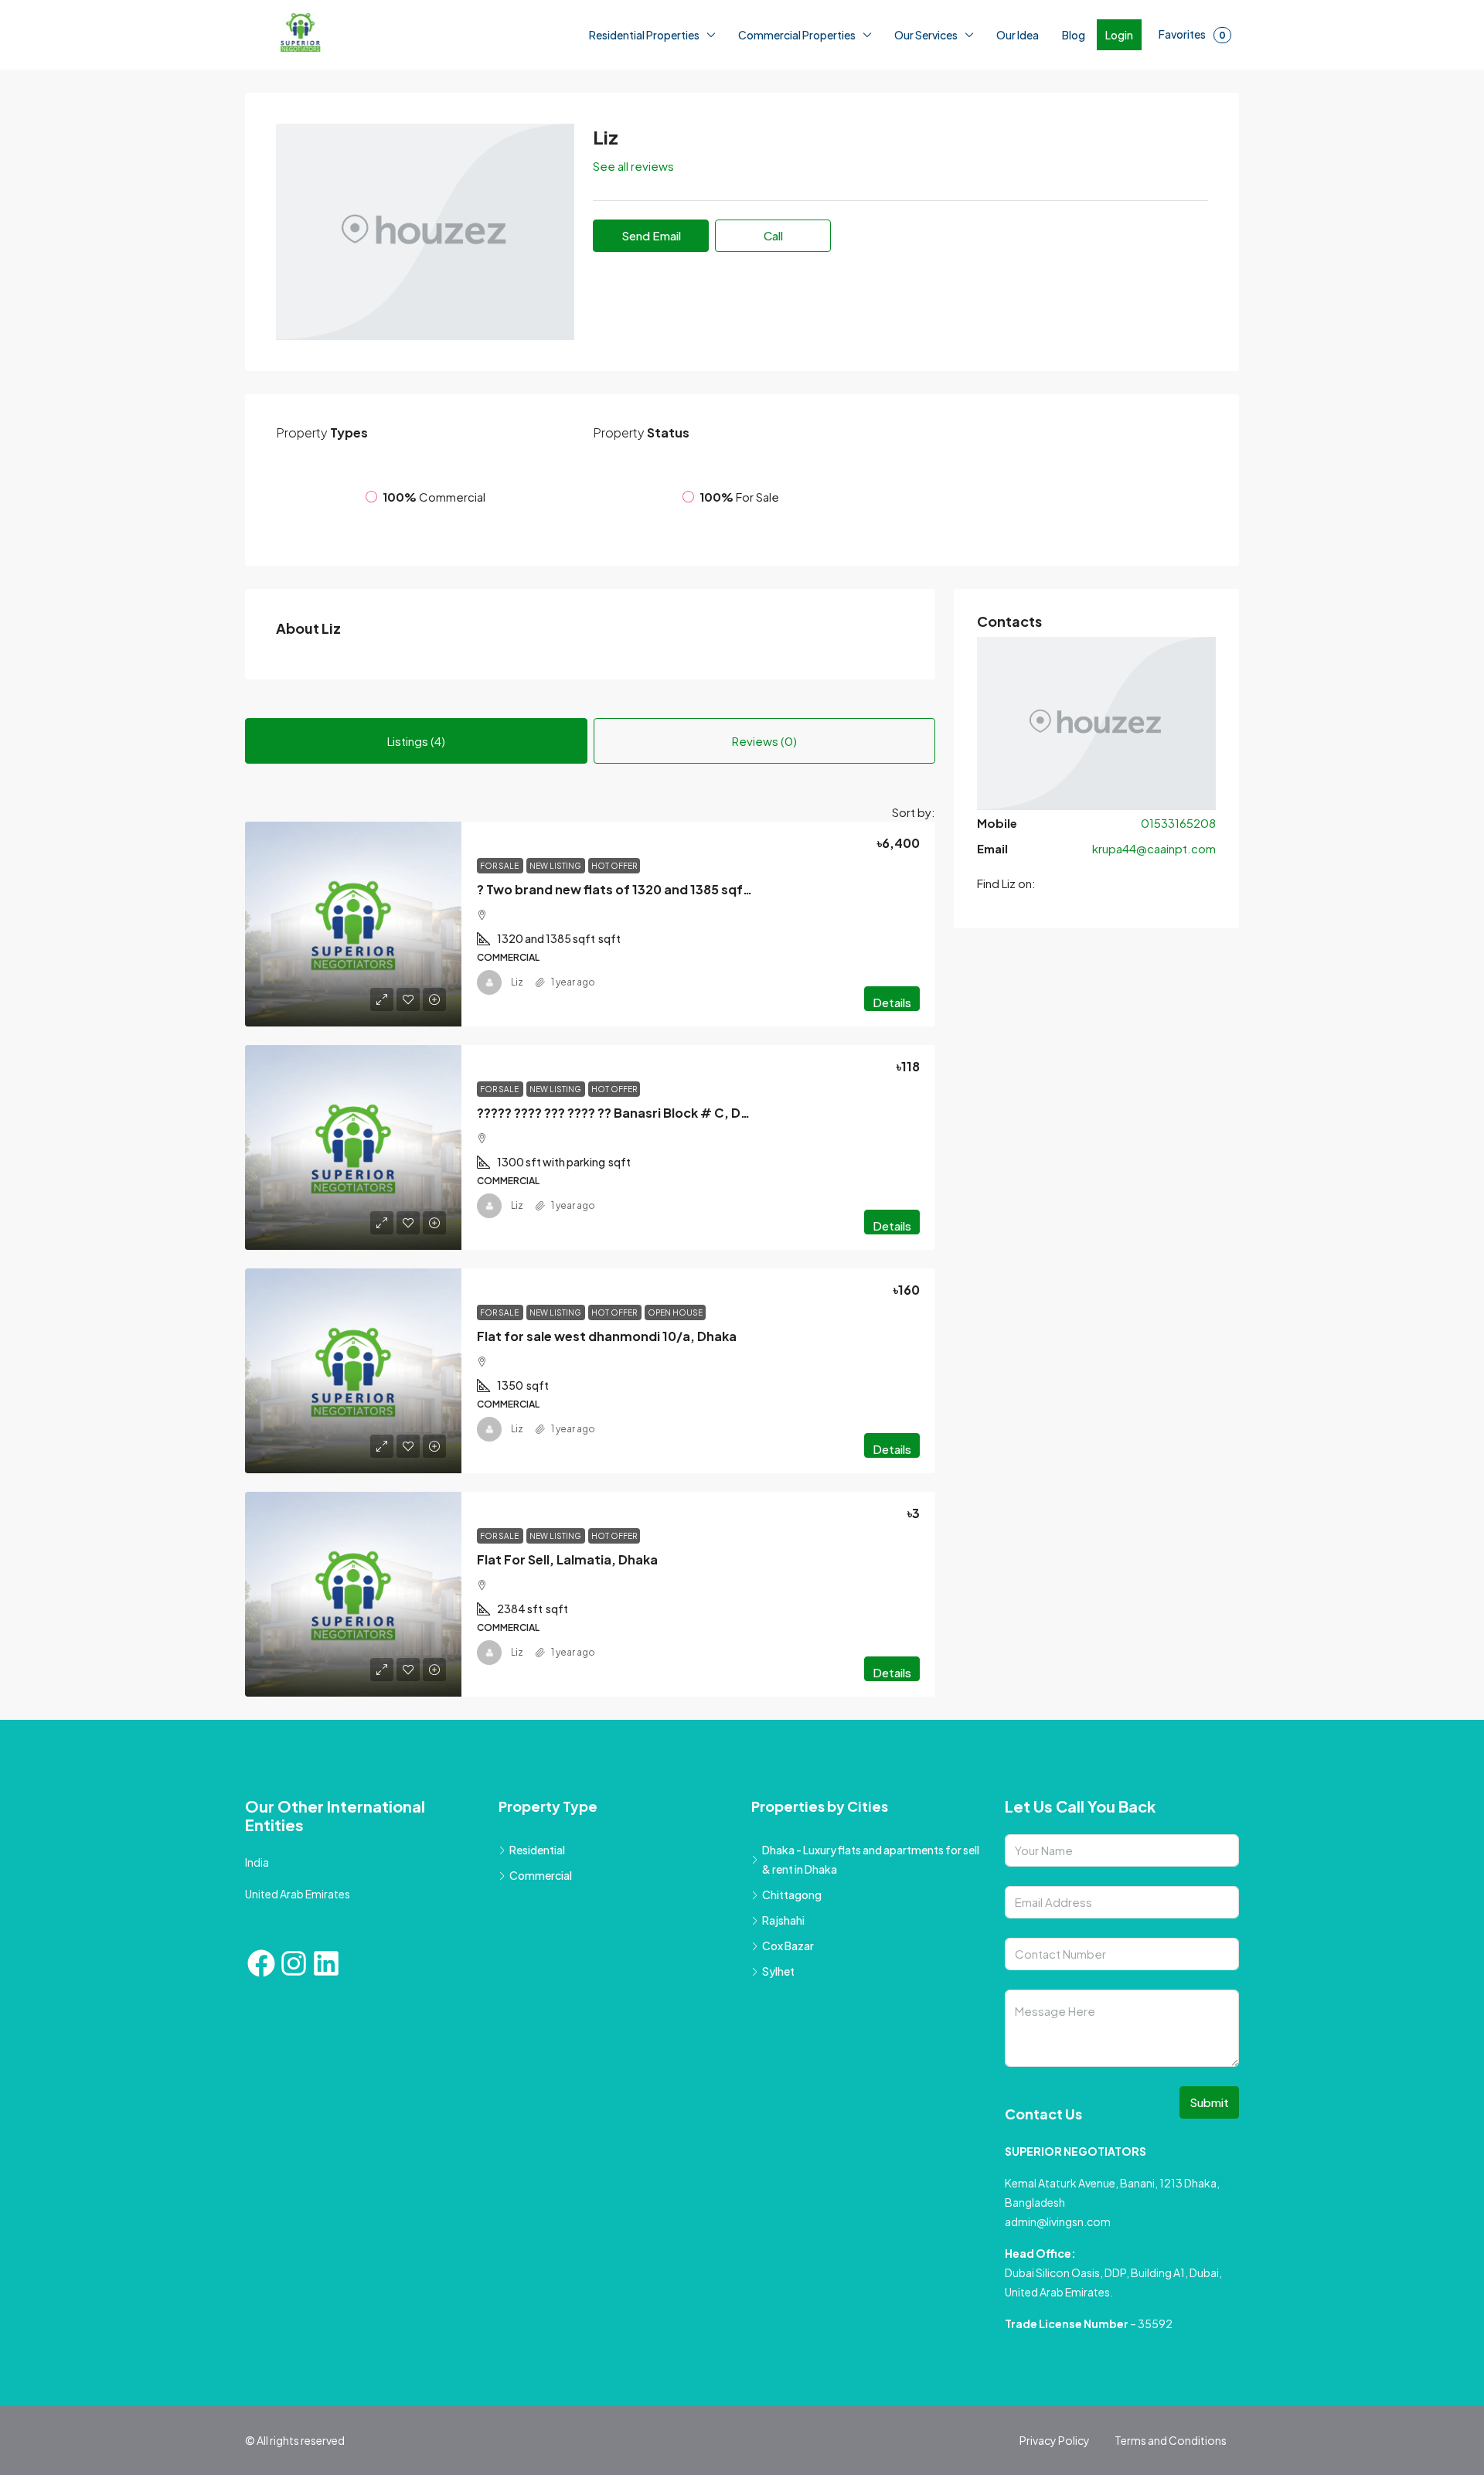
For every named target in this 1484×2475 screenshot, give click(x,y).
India (257, 1957)
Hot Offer (614, 960)
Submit (1209, 2197)
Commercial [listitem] (541, 1970)
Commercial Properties (797, 35)
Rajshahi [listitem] (783, 2015)
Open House (675, 1407)
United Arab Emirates (298, 1989)
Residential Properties (644, 35)
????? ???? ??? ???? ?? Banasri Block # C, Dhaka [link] (624, 1207)
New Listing (556, 960)
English (175, 2458)
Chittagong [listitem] (792, 1990)
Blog (1074, 35)
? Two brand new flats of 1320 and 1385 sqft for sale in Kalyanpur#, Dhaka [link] (707, 984)
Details (892, 1097)
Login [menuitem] (1119, 35)
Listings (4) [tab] (416, 823)
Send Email (651, 235)
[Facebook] (261, 2058)
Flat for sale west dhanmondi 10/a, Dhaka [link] (607, 1430)
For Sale (500, 960)
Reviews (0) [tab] (764, 823)
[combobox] (880, 900)
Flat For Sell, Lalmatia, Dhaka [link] (567, 1654)
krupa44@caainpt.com (1154, 995)
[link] (353, 1019)
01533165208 (1178, 970)
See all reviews (633, 166)
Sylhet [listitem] (778, 2066)
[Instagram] (294, 2058)
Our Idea (1018, 35)
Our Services (926, 35)
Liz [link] (517, 1077)
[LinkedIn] (326, 2058)
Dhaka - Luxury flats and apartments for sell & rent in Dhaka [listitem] (871, 1954)
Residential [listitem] (537, 1945)
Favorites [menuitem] (1192, 34)
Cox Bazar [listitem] (788, 2041)
